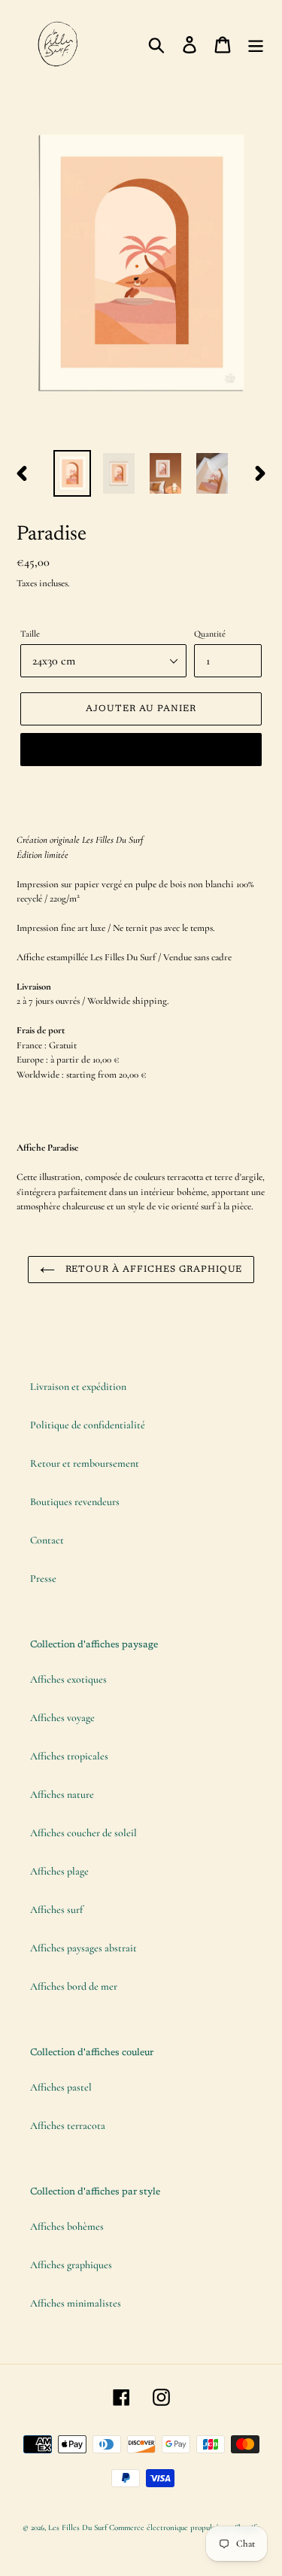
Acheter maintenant (141, 750)
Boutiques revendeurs (75, 1502)
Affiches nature (62, 1794)
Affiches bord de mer (74, 1986)
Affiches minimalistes (76, 2303)
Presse (43, 1578)
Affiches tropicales (69, 1756)
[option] (72, 473)
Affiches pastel (61, 2087)
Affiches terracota (68, 2126)
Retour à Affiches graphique (153, 1270)
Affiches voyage (62, 1718)
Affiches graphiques (71, 2265)
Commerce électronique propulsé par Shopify (184, 2527)
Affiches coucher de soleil (83, 1833)
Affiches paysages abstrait (83, 1948)
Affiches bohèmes (67, 2226)
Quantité (210, 634)
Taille (30, 634)
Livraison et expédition (78, 1387)
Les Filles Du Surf (77, 2527)
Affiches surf (56, 1910)
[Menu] (256, 44)
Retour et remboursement (85, 1463)
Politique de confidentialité (88, 1425)
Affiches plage (59, 1871)
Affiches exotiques (68, 1679)
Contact (47, 1540)
